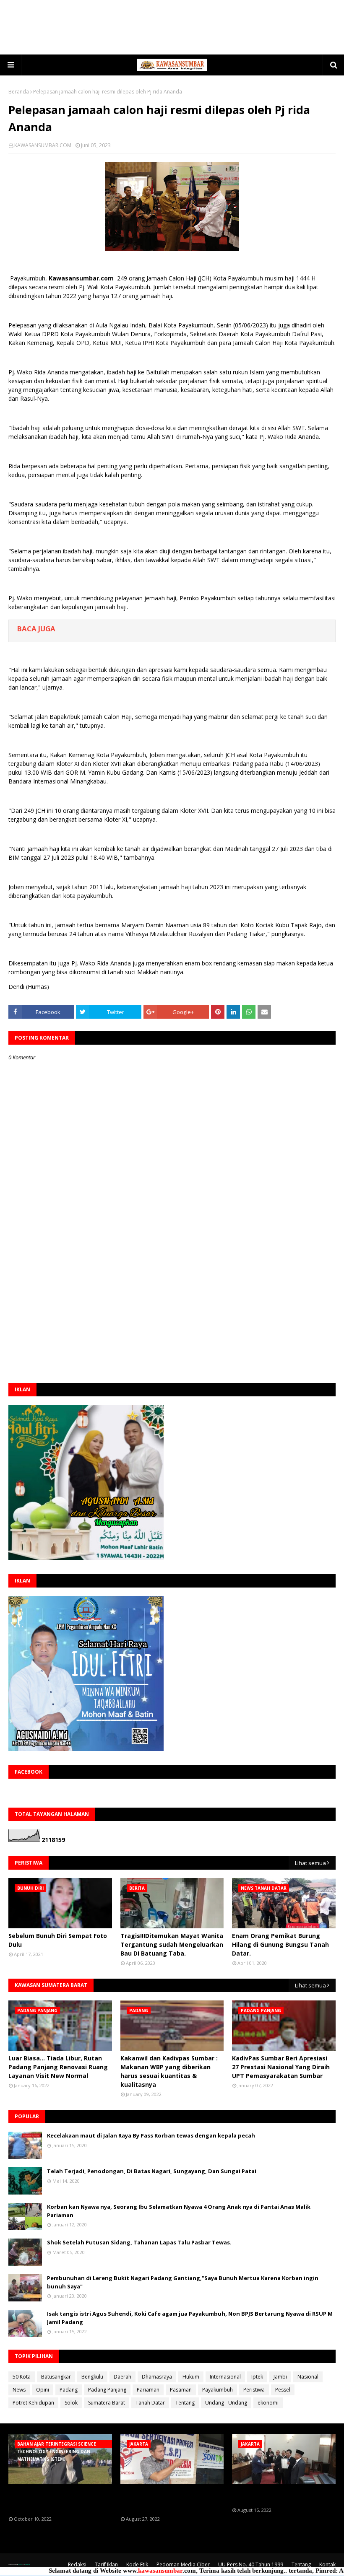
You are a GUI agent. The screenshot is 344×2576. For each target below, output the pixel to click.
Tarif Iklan (106, 2564)
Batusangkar (56, 2377)
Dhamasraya (157, 2377)
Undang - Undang (226, 2403)
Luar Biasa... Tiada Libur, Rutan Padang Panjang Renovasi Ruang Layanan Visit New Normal (58, 2067)
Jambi (280, 2377)
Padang (69, 2390)
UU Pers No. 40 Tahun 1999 (251, 2564)
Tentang (185, 2403)
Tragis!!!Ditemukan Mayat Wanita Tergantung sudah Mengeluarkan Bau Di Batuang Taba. (172, 1944)
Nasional (308, 2377)
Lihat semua (310, 1863)
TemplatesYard (20, 2564)
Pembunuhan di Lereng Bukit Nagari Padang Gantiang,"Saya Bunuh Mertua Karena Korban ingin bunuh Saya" (183, 2282)
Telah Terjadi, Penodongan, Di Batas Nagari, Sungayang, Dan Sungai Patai (152, 2171)
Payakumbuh (218, 2390)
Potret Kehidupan (33, 2403)
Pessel (283, 2390)
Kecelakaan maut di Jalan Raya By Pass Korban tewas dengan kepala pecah (151, 2135)
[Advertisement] (172, 27)
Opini (43, 2390)
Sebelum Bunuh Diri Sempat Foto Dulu (58, 1940)
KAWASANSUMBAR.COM (43, 145)
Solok (71, 2403)
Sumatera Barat (107, 2403)
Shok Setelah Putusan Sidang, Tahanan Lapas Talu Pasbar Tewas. (139, 2242)
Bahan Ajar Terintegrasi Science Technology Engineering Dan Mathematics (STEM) (57, 2500)
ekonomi (268, 2403)
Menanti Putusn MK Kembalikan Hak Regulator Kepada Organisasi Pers (172, 2500)
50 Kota (22, 2377)
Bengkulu (92, 2377)
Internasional (225, 2377)
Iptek (257, 2377)
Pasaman (181, 2390)
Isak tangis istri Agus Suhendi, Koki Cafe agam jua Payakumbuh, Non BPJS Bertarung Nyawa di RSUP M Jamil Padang (190, 2318)
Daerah (122, 2377)
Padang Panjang (107, 2390)
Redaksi (77, 2564)
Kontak (327, 2564)
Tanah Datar (150, 2403)
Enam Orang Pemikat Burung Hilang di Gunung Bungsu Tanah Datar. (280, 1944)
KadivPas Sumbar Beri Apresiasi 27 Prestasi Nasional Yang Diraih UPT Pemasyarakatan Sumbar (281, 2067)
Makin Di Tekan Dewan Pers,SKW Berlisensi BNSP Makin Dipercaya (281, 2496)
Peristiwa (254, 2390)
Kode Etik (137, 2564)
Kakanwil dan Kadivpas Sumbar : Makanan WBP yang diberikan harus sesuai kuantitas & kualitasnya (169, 2071)
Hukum (191, 2377)
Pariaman (148, 2390)
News (19, 2390)
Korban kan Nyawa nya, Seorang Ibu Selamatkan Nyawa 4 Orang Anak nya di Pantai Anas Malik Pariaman (179, 2211)
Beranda (19, 92)
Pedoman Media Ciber (183, 2564)
